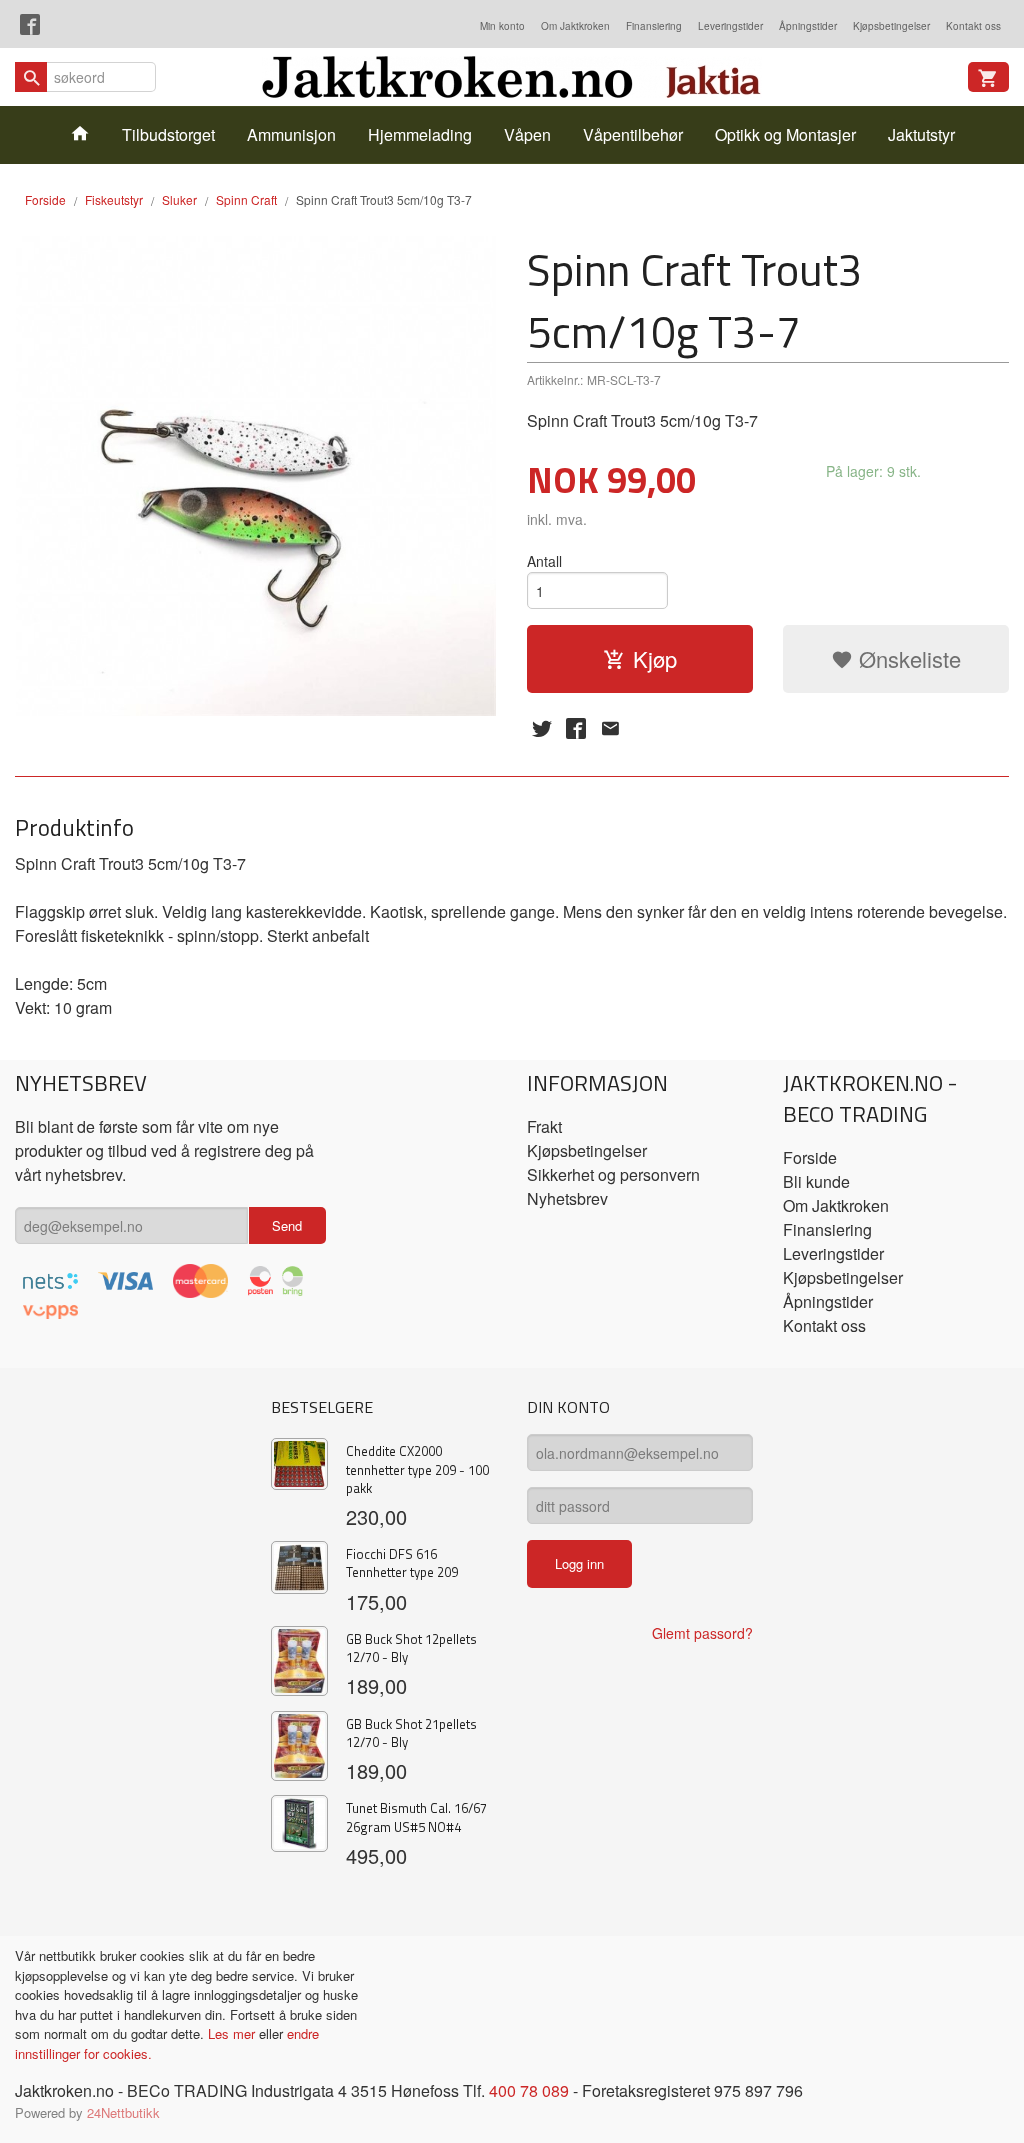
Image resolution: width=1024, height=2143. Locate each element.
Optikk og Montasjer (785, 134)
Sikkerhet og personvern (613, 1174)
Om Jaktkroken (575, 26)
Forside (45, 199)
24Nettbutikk (123, 2112)
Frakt (544, 1126)
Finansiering (654, 26)
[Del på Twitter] (542, 728)
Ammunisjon (291, 134)
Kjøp (655, 658)
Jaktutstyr (921, 134)
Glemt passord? (702, 1633)
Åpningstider (808, 26)
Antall (544, 561)
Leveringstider (730, 26)
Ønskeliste (907, 658)
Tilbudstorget (168, 134)
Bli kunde (816, 1181)
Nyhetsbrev (567, 1198)
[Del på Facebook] (576, 728)
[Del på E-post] (610, 728)
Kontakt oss (973, 26)
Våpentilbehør (633, 134)
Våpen (527, 134)
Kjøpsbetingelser (891, 26)
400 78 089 (529, 2090)
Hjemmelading (420, 134)
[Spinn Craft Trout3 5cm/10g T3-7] (256, 476)
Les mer (233, 2033)
